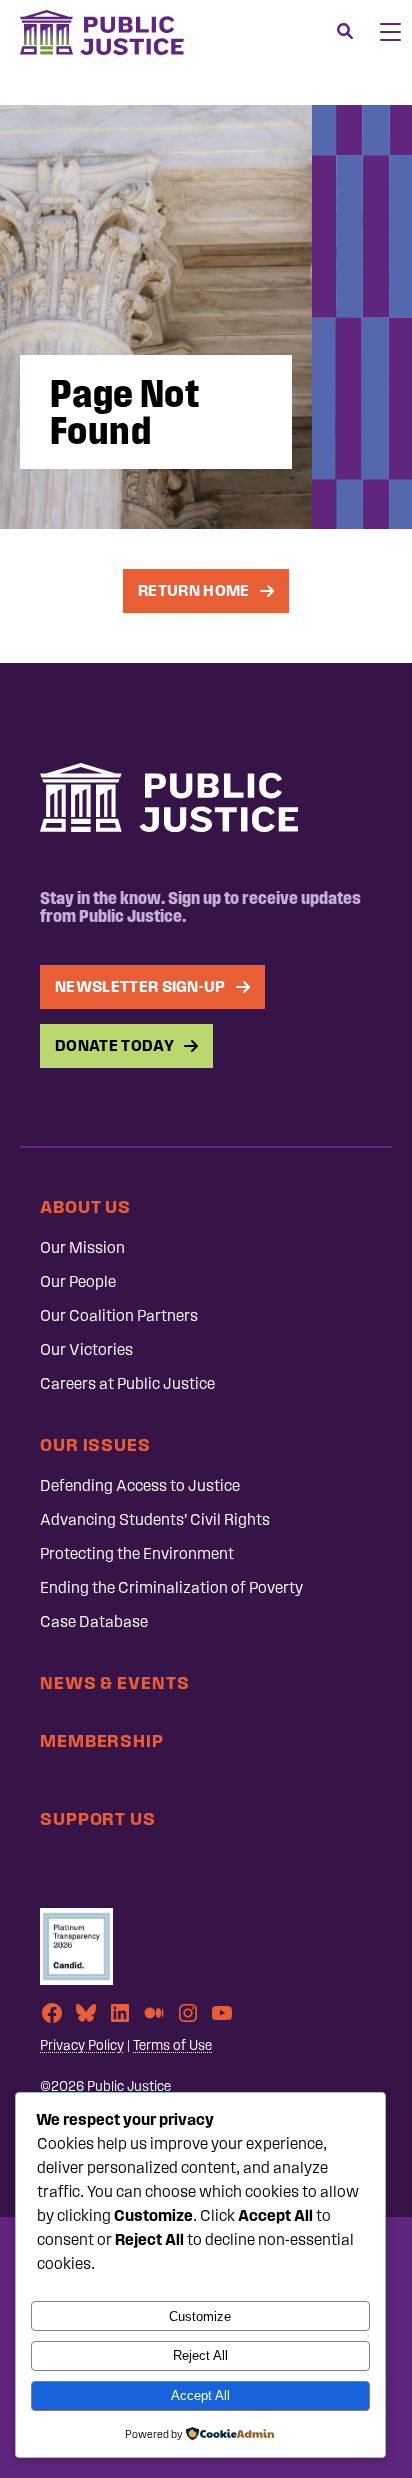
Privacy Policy (82, 2045)
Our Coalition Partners (119, 1315)
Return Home (194, 590)
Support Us (98, 1818)
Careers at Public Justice (127, 1383)
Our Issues (95, 1444)
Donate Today (114, 1045)
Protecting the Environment (137, 1553)
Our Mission (82, 1247)
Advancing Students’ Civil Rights (155, 1519)
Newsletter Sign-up (140, 986)
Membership (102, 1740)
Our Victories (86, 1349)
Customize (200, 2316)
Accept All (200, 2395)
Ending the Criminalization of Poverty (171, 1587)
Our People (78, 1281)
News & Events (115, 1682)
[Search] (345, 32)
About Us (85, 1206)
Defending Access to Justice (140, 1485)
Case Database (94, 1621)
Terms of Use (172, 2045)
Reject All (200, 2355)
